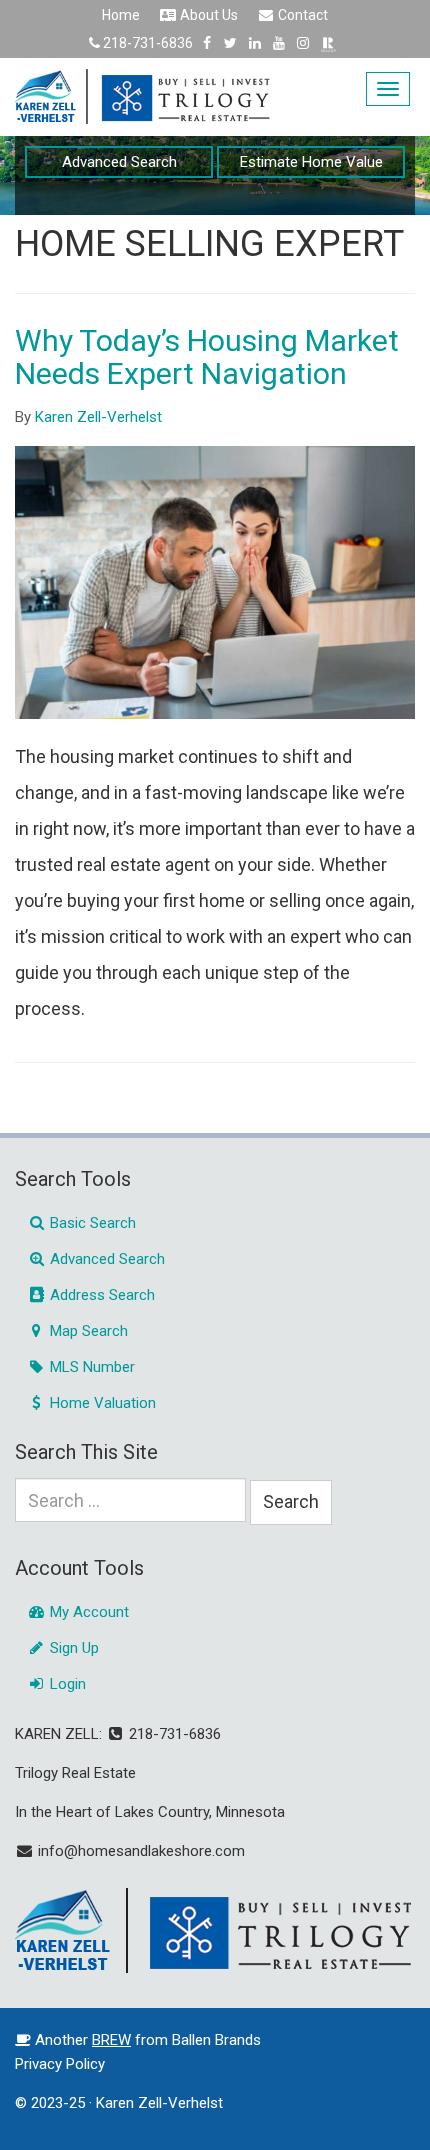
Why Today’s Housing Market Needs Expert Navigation (207, 357)
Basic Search (91, 1223)
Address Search (100, 1295)
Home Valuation (101, 1403)
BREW (111, 2040)
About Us (207, 15)
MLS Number (90, 1367)
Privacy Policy (60, 2064)
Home (121, 15)
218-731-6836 (148, 43)
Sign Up (72, 1648)
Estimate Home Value (311, 162)
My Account (87, 1612)
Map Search (87, 1331)
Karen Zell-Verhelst (98, 417)
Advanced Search (119, 162)
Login (66, 1684)
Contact (301, 15)
